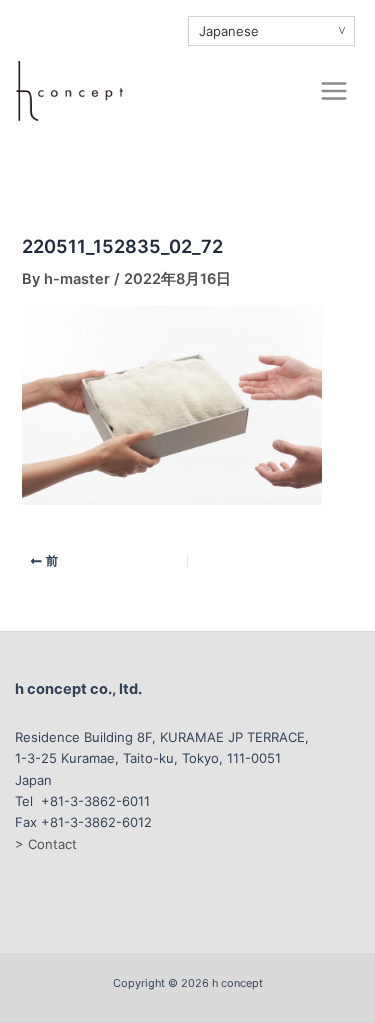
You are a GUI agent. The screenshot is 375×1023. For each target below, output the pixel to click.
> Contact (46, 844)
